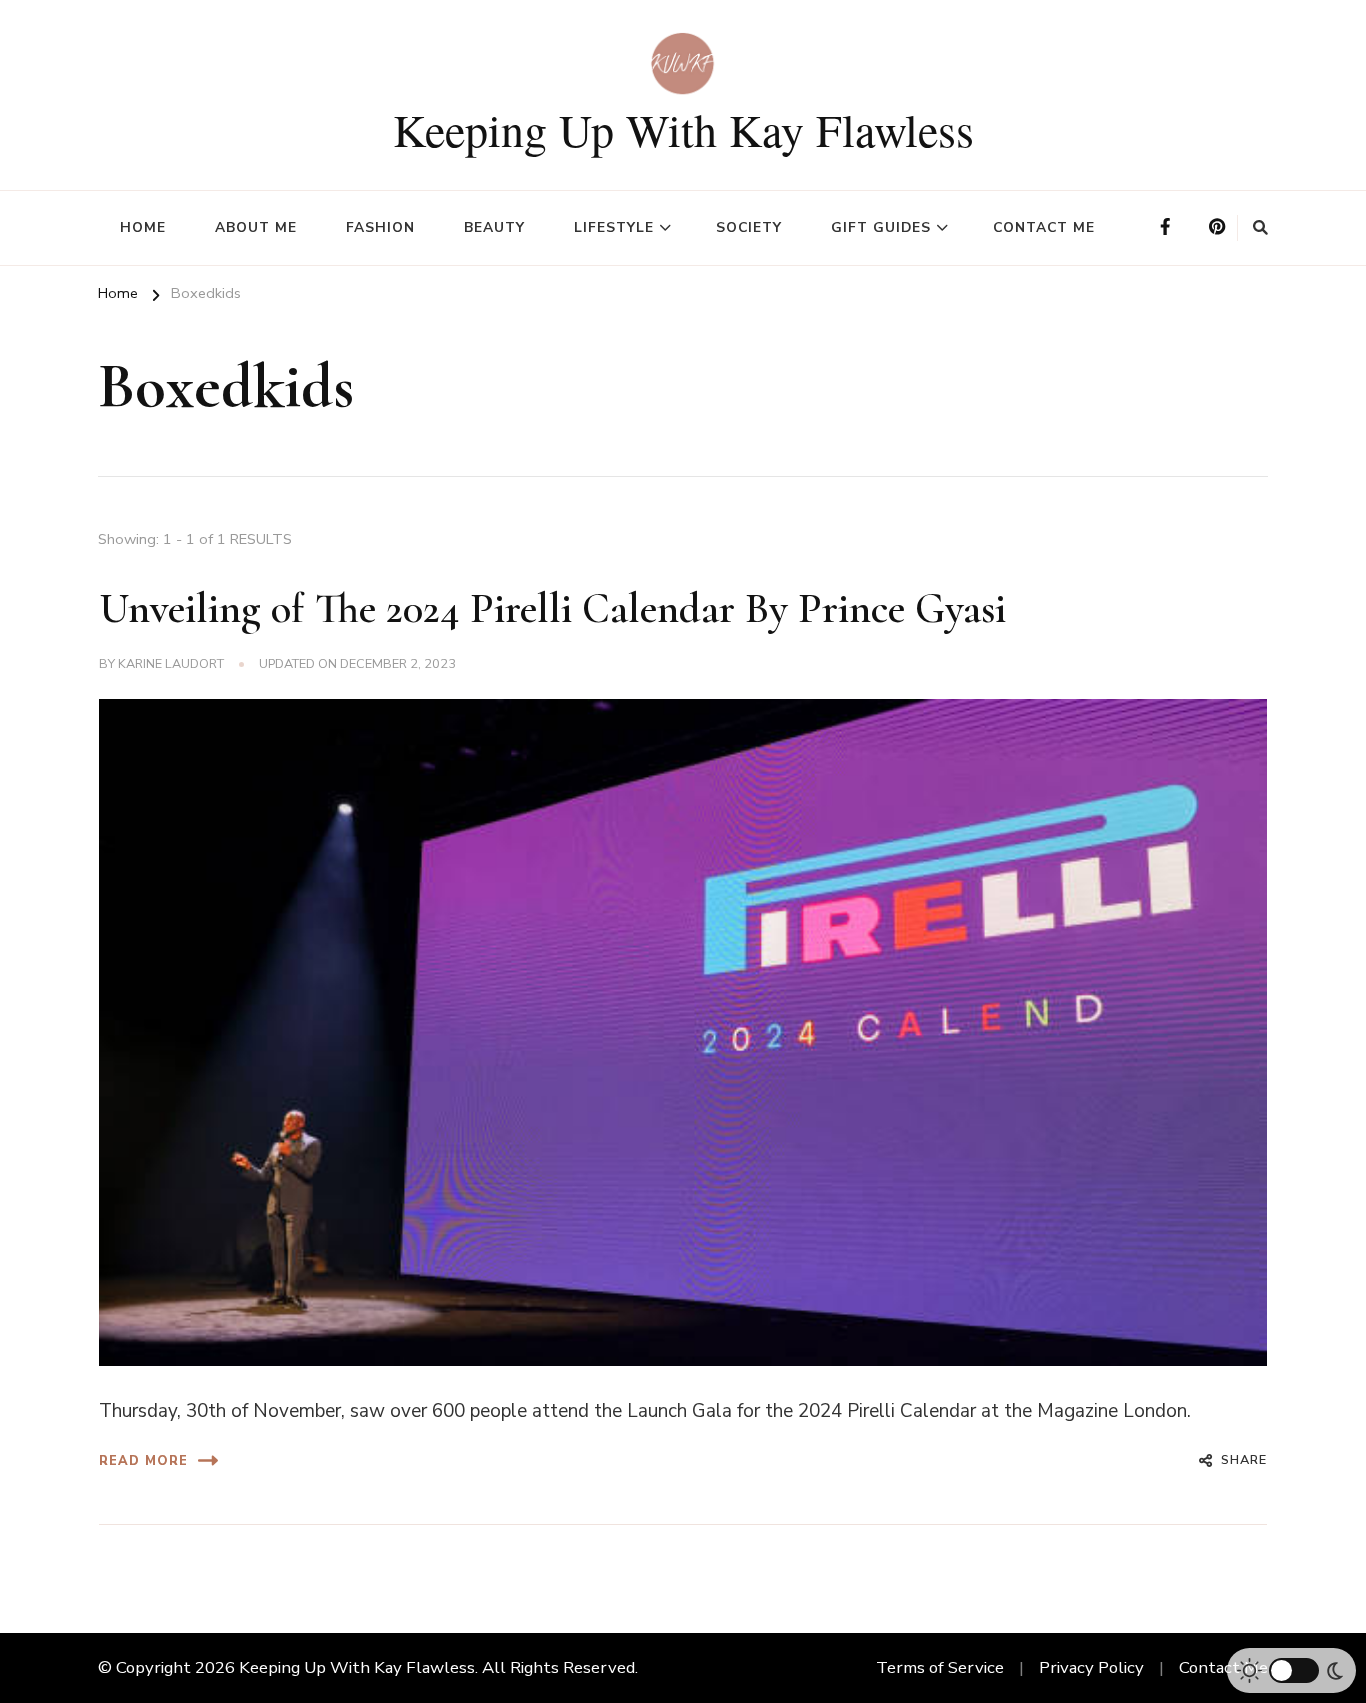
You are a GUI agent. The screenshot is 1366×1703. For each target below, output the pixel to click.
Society (749, 227)
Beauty (494, 227)
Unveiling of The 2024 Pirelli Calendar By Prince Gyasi (552, 608)
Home (143, 227)
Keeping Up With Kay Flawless (683, 129)
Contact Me (1044, 227)
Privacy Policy (1091, 1667)
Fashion (380, 227)
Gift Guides (881, 227)
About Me (256, 227)
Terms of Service (940, 1667)
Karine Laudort (171, 663)
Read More (143, 1460)
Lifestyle (614, 227)
